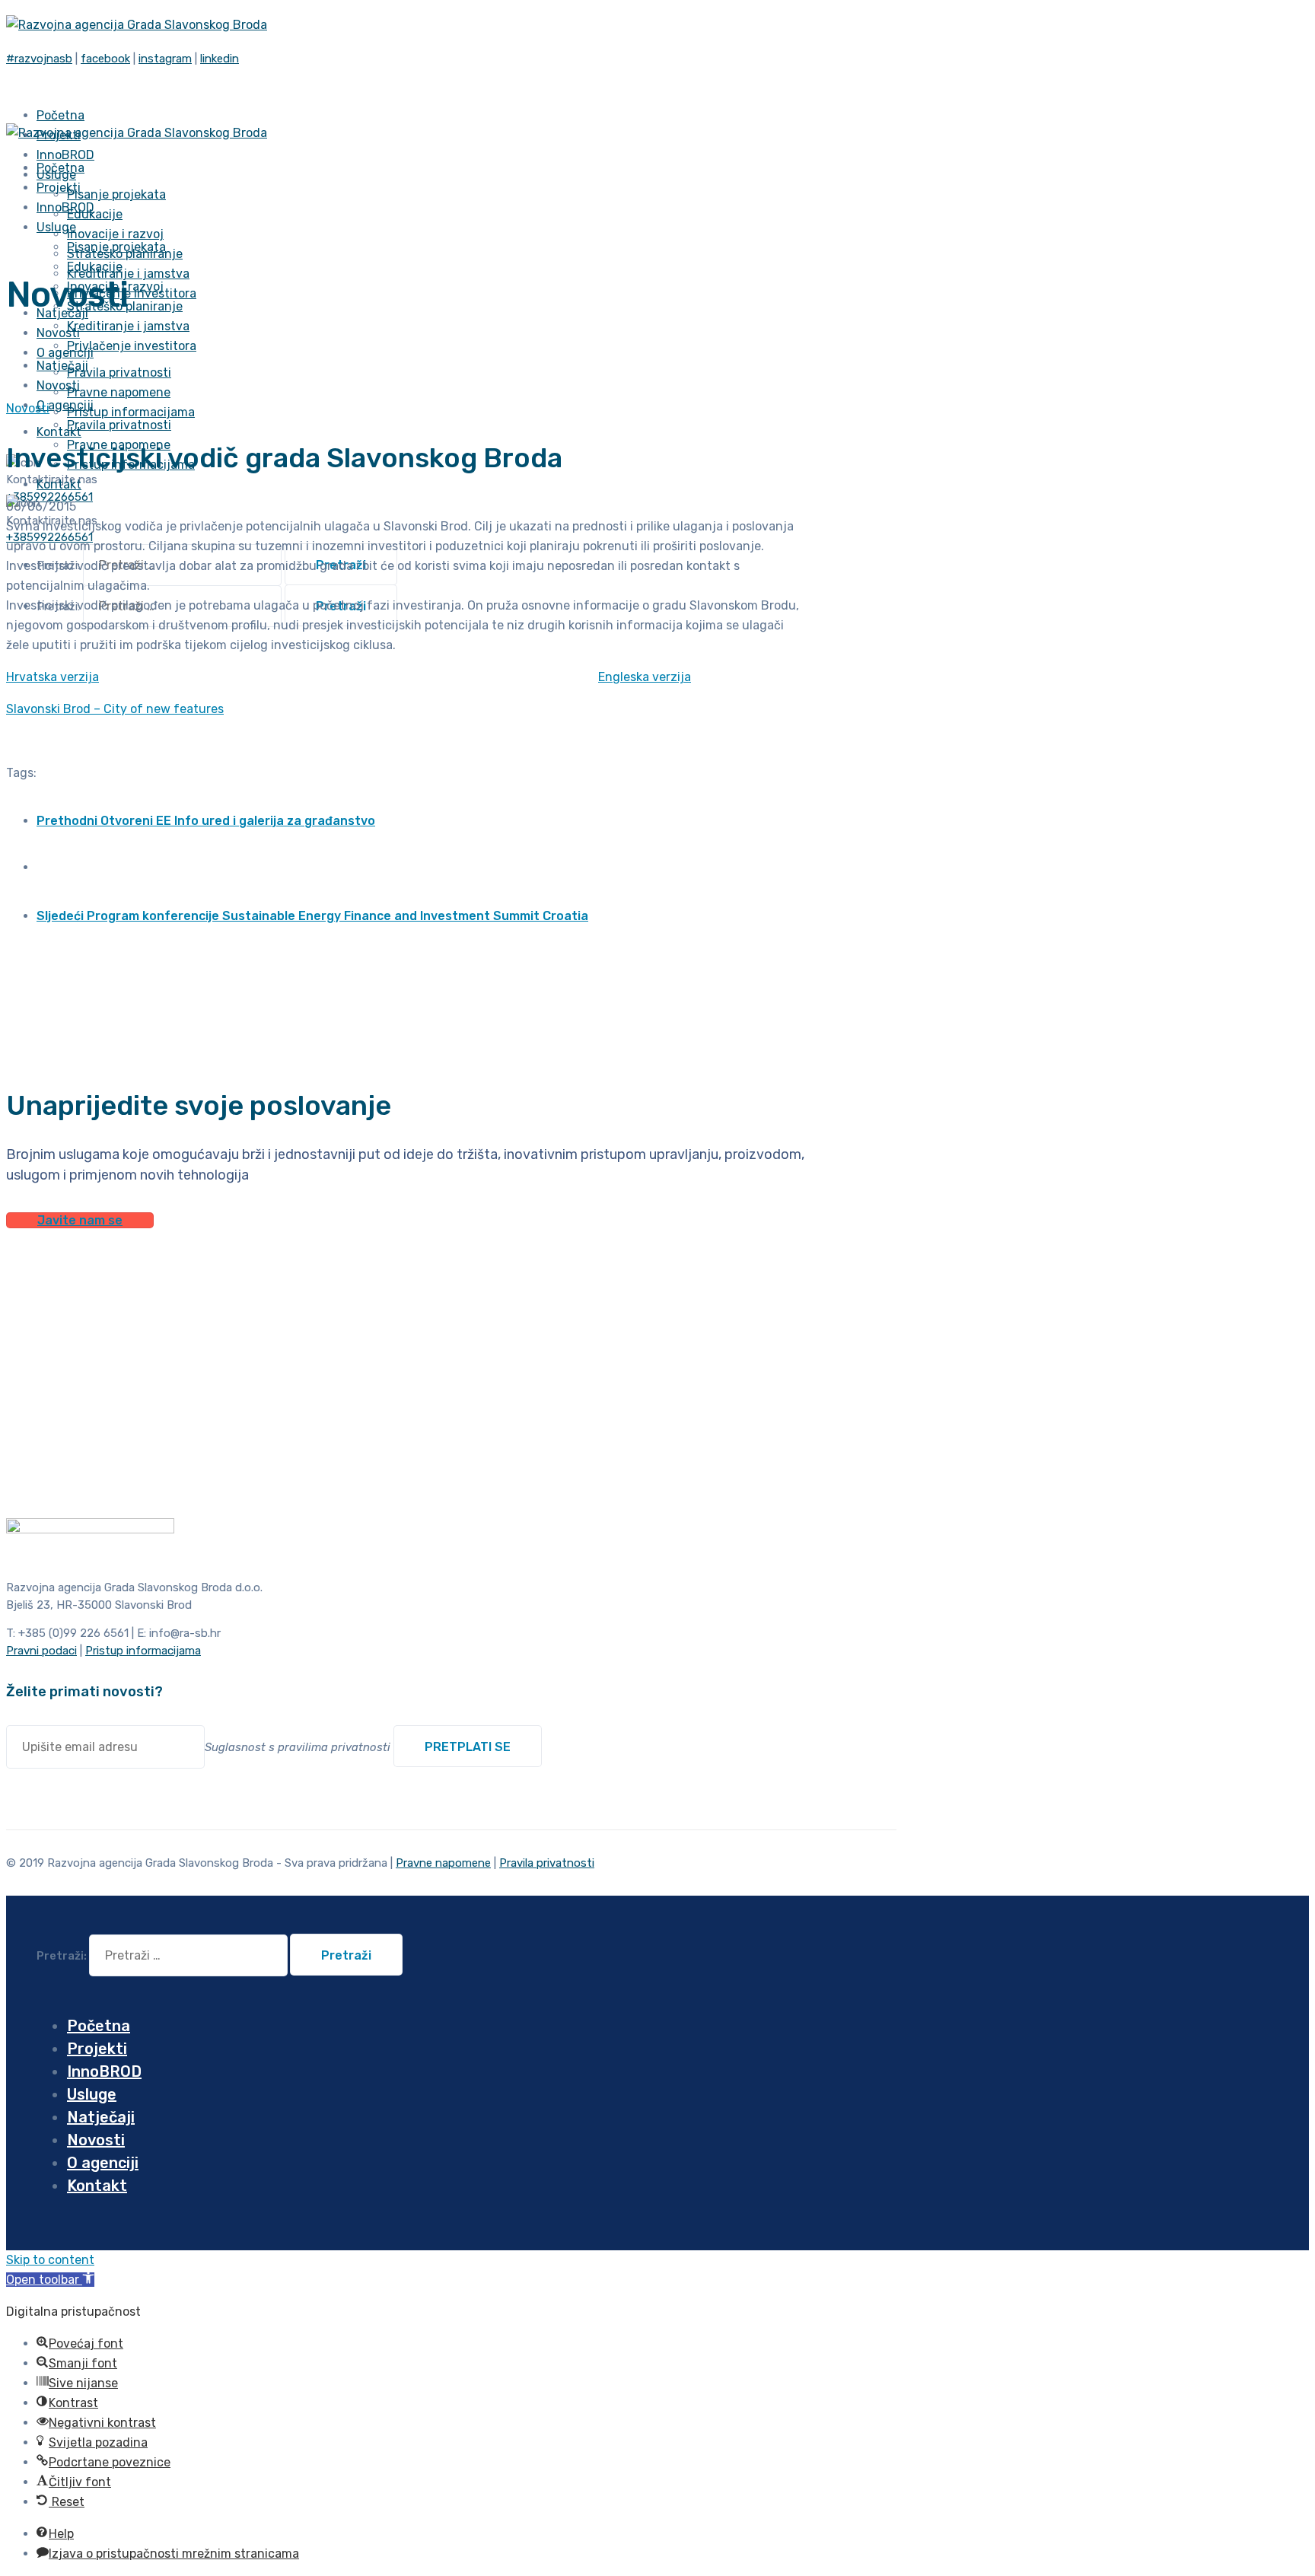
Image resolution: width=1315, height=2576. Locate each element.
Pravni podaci (41, 1651)
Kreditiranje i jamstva (128, 274)
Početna (99, 2026)
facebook (105, 59)
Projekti (97, 2049)
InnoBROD (104, 2071)
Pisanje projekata (116, 194)
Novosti (28, 408)
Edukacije (95, 214)
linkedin (220, 59)
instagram (165, 59)
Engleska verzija (645, 677)
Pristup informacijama (131, 412)
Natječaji (101, 2117)
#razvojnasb (39, 59)
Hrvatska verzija (53, 677)
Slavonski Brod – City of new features (115, 709)
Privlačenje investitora (132, 346)
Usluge (56, 227)
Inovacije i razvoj (115, 234)
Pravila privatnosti (119, 373)
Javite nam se (80, 1220)
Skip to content (50, 2260)
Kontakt (59, 432)
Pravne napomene (119, 392)
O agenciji (65, 405)
